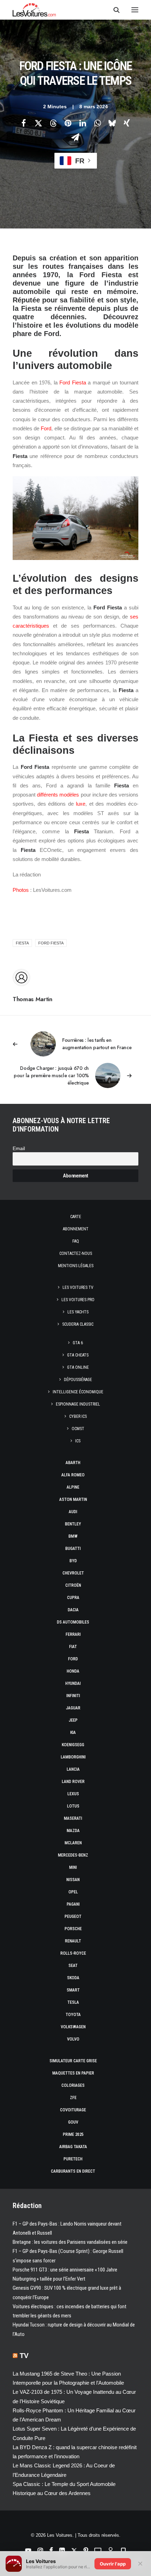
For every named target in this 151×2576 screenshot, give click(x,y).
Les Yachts (78, 1312)
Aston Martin (73, 1499)
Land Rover (73, 1782)
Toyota (73, 2015)
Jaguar (73, 1708)
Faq (76, 1241)
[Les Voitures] (34, 10)
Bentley (73, 1524)
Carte (76, 1217)
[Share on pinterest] (68, 123)
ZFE (73, 2098)
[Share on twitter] (38, 123)
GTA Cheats (78, 1355)
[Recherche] (113, 10)
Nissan (73, 1880)
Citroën (73, 1585)
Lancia (73, 1769)
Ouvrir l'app (113, 2564)
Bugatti (73, 1549)
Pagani (73, 1904)
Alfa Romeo (73, 1475)
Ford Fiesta (73, 382)
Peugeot (73, 1916)
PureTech (73, 2159)
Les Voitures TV (78, 1287)
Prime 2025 (73, 2134)
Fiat (73, 1647)
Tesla (73, 2002)
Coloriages (73, 2085)
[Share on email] (75, 137)
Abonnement (76, 1229)
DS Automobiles (73, 1622)
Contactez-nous (76, 1253)
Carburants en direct (73, 2171)
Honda (73, 1671)
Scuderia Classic (78, 1324)
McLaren (73, 1843)
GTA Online (78, 1367)
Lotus (73, 1806)
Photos (21, 890)
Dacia (73, 1610)
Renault (73, 1941)
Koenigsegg (73, 1745)
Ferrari (73, 1634)
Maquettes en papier (73, 2073)
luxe (81, 804)
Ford (46, 428)
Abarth (73, 1463)
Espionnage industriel (78, 1404)
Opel (73, 1892)
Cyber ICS (78, 1416)
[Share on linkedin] (83, 123)
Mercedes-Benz (73, 1855)
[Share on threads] (53, 123)
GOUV (73, 2122)
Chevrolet (73, 1573)
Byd (73, 1561)
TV (24, 2356)
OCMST (78, 1429)
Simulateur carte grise (73, 2061)
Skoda (73, 1978)
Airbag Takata (73, 2147)
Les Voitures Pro (78, 1300)
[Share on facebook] (24, 123)
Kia (73, 1733)
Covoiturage (73, 2110)
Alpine (73, 1487)
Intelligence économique (78, 1392)
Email (19, 1149)
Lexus (73, 1794)
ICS (78, 1441)
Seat (73, 1966)
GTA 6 (78, 1343)
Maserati (73, 1818)
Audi (73, 1512)
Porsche (73, 1929)
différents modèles (58, 795)
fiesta (22, 943)
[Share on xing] (127, 123)
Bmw (73, 1536)
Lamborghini (73, 1757)
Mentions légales (76, 1266)
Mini (73, 1867)
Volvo (73, 2039)
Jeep (73, 1720)
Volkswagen (73, 2027)
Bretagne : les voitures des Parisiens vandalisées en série (70, 2242)
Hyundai (73, 1683)
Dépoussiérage (78, 1380)
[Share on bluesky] (112, 123)
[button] (135, 10)
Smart (73, 1990)
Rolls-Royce (73, 1953)
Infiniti (73, 1696)
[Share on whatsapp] (97, 123)
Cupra (73, 1598)
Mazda (73, 1831)
